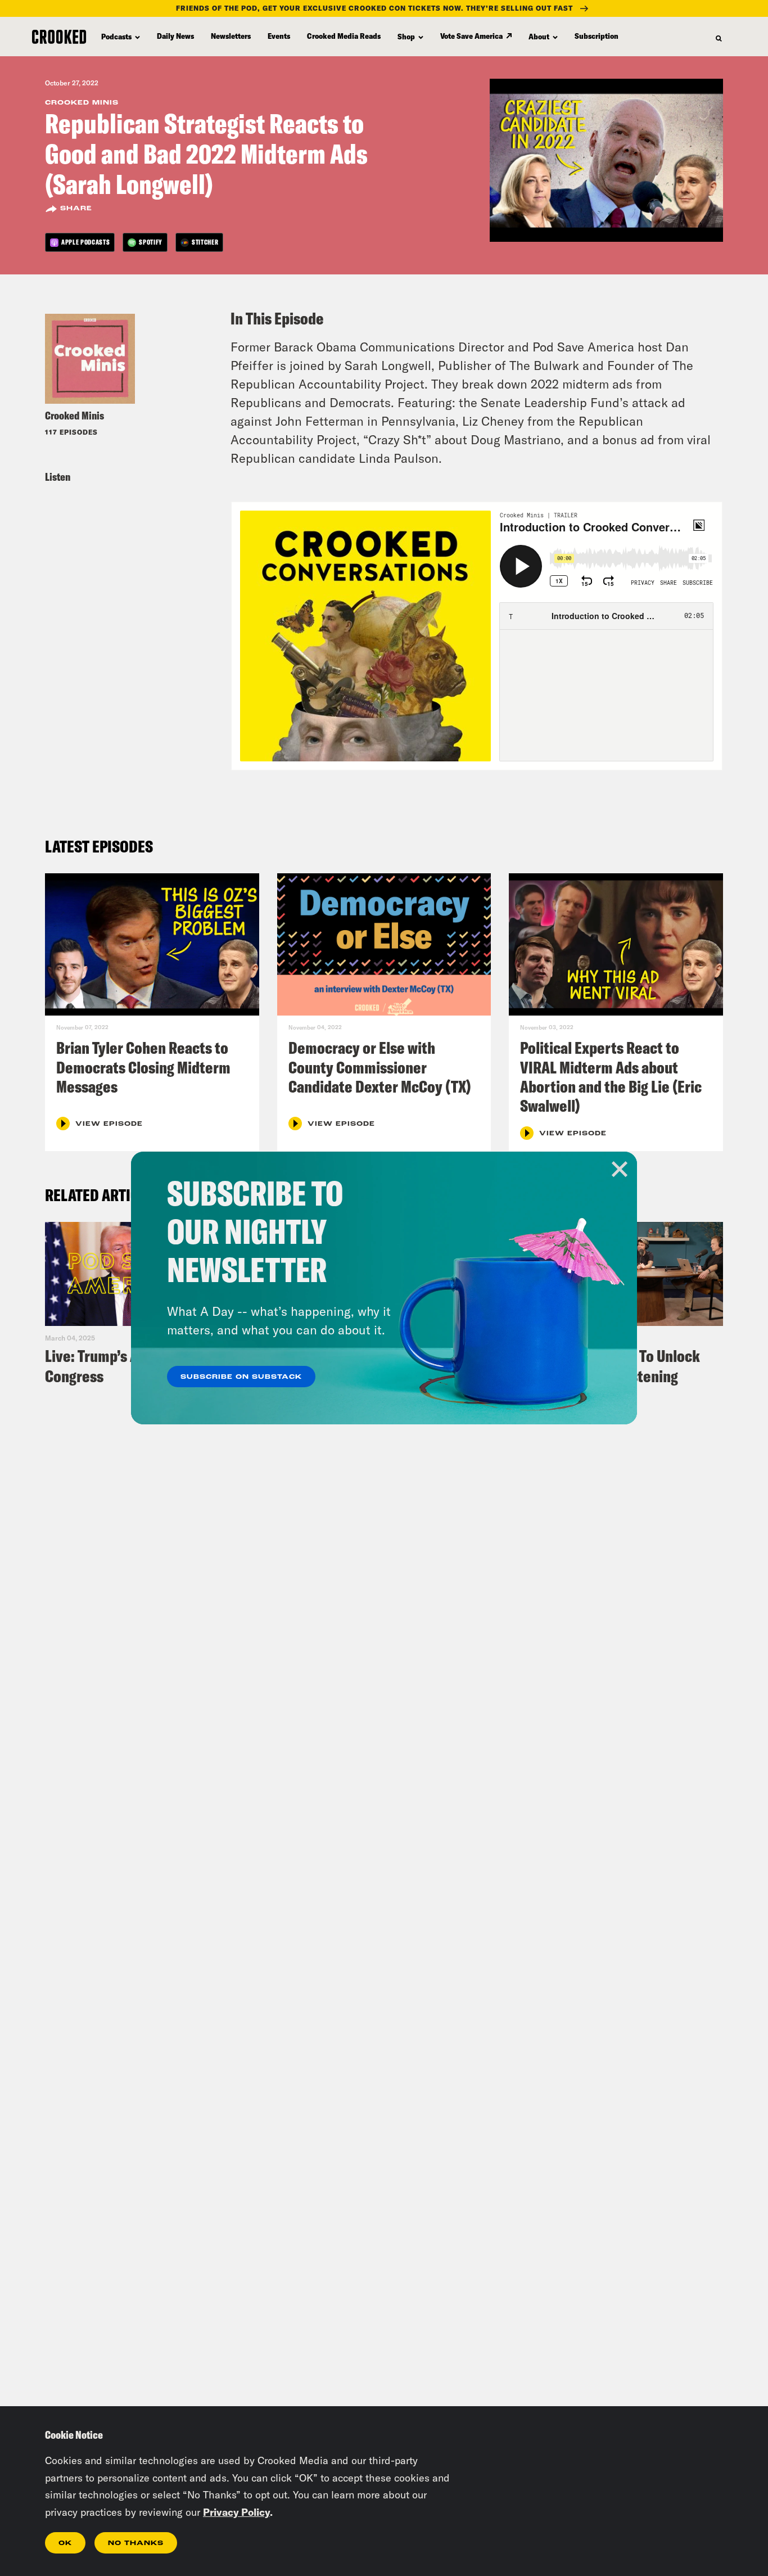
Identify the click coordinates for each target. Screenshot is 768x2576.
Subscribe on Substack (241, 1377)
